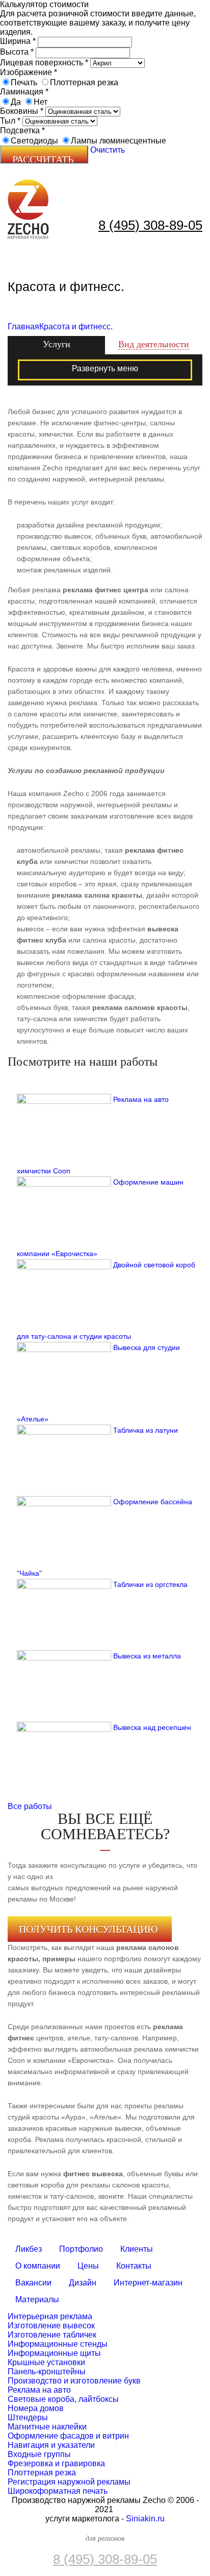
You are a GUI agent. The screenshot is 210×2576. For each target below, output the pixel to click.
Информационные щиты (54, 2353)
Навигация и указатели (51, 2445)
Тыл (10, 121)
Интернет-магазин (148, 2283)
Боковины (22, 111)
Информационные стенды (58, 2344)
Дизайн (83, 2283)
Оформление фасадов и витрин (68, 2436)
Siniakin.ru (145, 2519)
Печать (24, 82)
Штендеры (28, 2417)
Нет (41, 102)
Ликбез (29, 2249)
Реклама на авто (39, 2390)
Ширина (18, 41)
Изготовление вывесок (51, 2326)
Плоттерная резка (84, 82)
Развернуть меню (105, 368)
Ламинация (24, 92)
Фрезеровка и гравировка (56, 2463)
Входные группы (39, 2454)
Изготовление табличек (52, 2335)
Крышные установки (46, 2362)
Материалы (37, 2300)
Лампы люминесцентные (119, 141)
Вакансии (33, 2283)
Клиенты (137, 2249)
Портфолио (81, 2249)
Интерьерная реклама (50, 2316)
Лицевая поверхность (44, 63)
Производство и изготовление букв (74, 2381)
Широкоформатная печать (58, 2491)
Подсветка (22, 130)
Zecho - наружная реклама (28, 209)
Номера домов (36, 2408)
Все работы (30, 1806)
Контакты (134, 2266)
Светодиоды (34, 141)
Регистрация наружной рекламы (69, 2482)
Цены (88, 2266)
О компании (38, 2266)
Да (16, 102)
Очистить (108, 150)
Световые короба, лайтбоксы (63, 2399)
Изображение (29, 72)
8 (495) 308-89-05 (150, 225)
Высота (17, 52)
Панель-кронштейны (47, 2372)
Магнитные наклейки (47, 2427)
